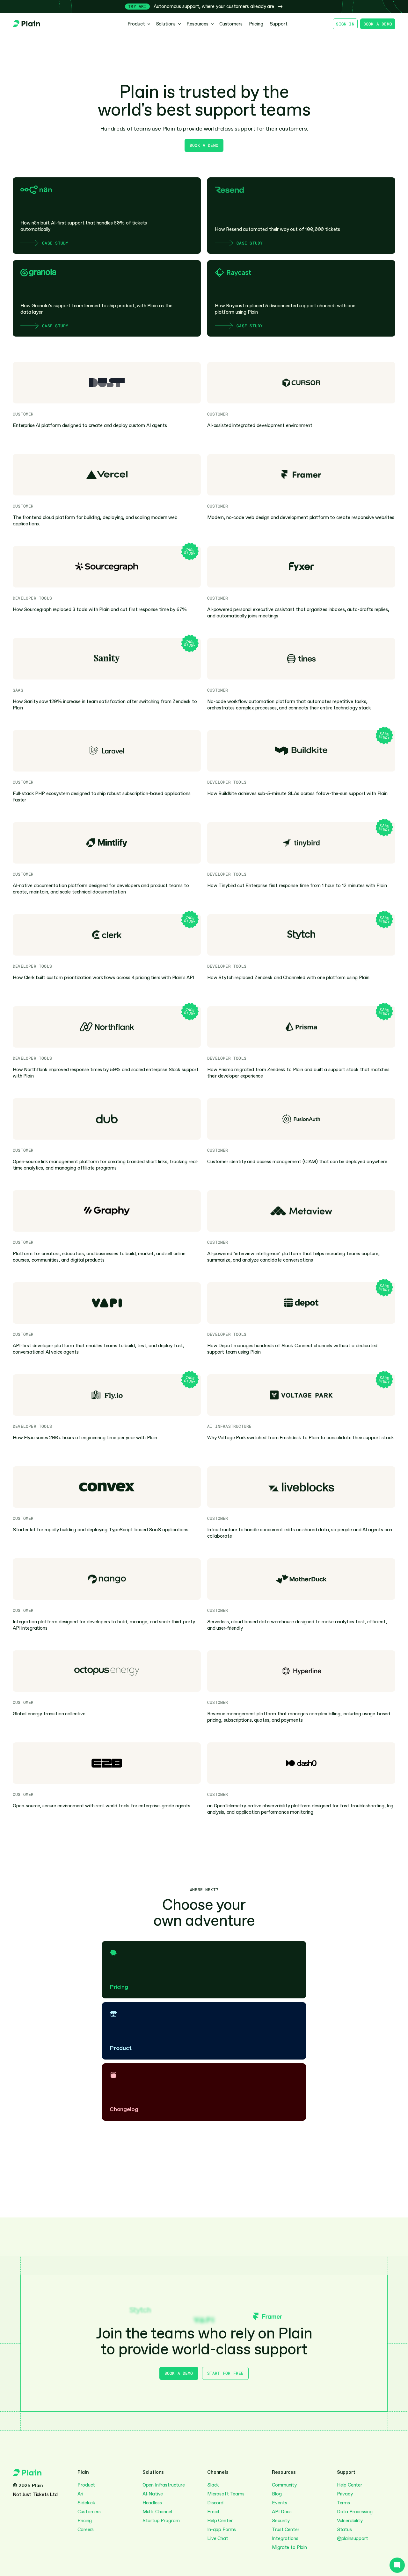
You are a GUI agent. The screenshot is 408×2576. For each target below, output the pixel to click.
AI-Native (153, 2494)
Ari (80, 2494)
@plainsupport (353, 2538)
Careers (86, 2530)
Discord (215, 2503)
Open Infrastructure (164, 2485)
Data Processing (355, 2512)
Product (86, 2485)
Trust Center (285, 2530)
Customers (89, 2512)
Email (213, 2512)
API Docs (282, 2512)
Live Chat (218, 2538)
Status (344, 2530)
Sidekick (86, 2503)
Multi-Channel (158, 2512)
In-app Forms (222, 2530)
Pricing (85, 2521)
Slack (213, 2485)
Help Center (220, 2521)
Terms (343, 2503)
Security (281, 2521)
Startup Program (161, 2521)
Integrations (285, 2538)
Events (279, 2503)
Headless (152, 2503)
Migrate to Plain (289, 2547)
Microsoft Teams (226, 2494)
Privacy (345, 2494)
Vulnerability (350, 2521)
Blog (277, 2494)
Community (284, 2485)
